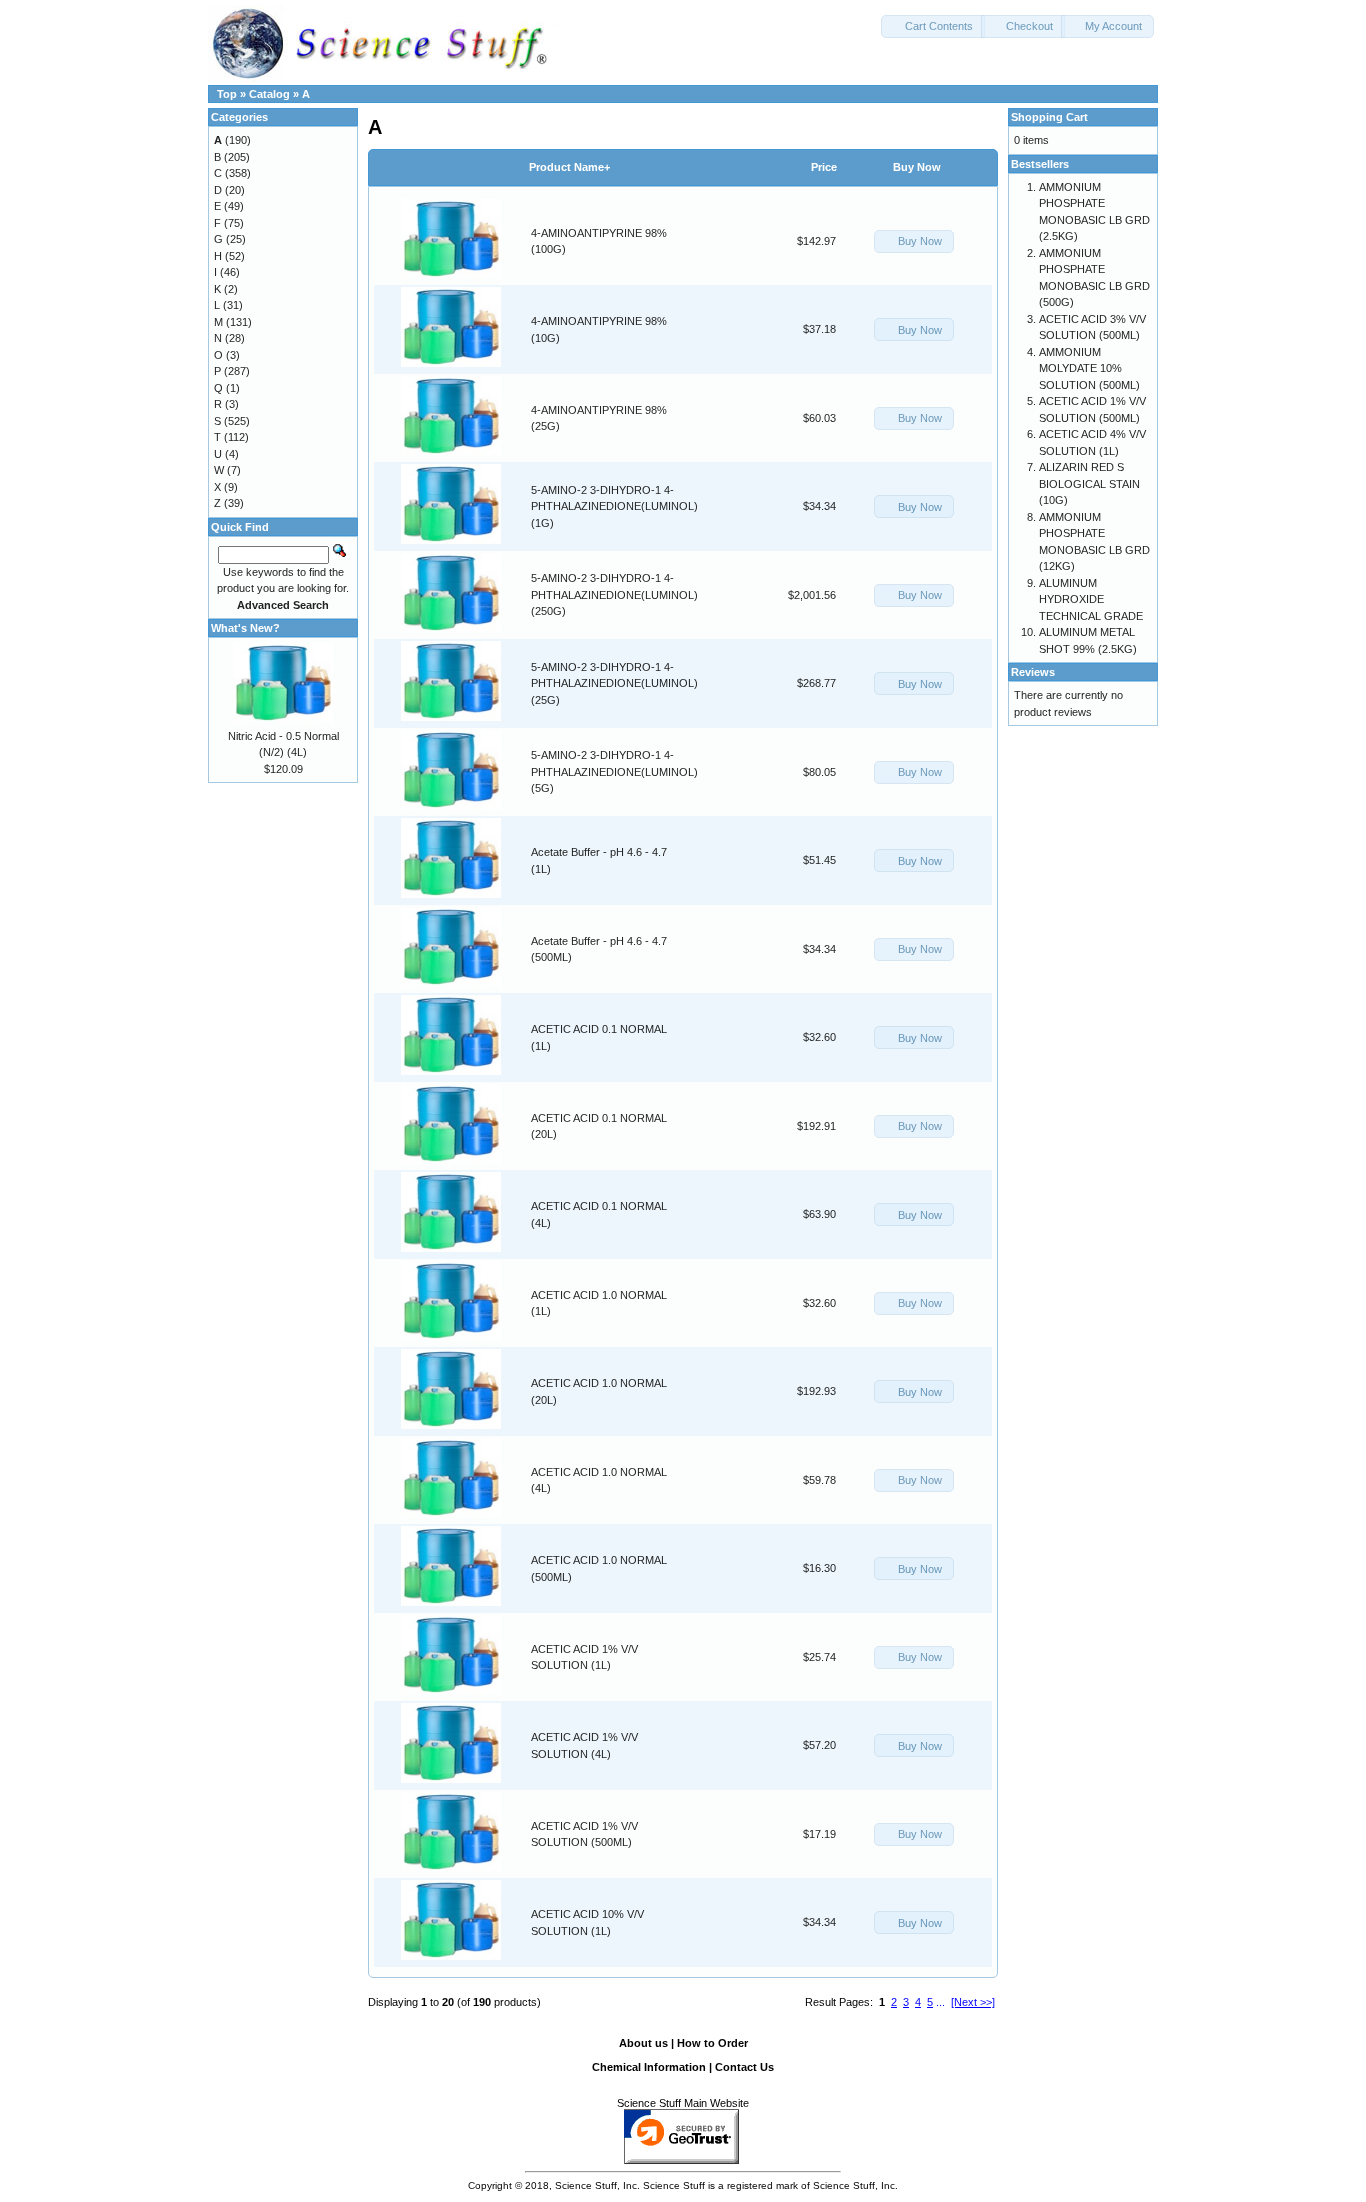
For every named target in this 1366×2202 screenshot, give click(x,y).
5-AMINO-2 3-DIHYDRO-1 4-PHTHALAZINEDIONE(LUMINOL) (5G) (614, 771)
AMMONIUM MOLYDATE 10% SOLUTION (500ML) (1089, 368)
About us (643, 2043)
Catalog (269, 94)
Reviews (1033, 672)
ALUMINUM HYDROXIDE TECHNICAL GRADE (1091, 599)
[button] (933, 26)
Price (824, 167)
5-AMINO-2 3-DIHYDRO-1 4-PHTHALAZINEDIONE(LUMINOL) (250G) (614, 594)
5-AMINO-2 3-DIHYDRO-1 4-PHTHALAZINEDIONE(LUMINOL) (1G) (614, 506)
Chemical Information (649, 2067)
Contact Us (744, 2067)
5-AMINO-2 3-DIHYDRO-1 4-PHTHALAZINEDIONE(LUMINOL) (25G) (614, 683)
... (940, 2002)
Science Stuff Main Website (683, 2103)
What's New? (245, 628)
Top (227, 94)
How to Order (712, 2043)
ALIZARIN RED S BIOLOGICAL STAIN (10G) (1089, 483)
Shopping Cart (1049, 117)
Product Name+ (569, 167)
